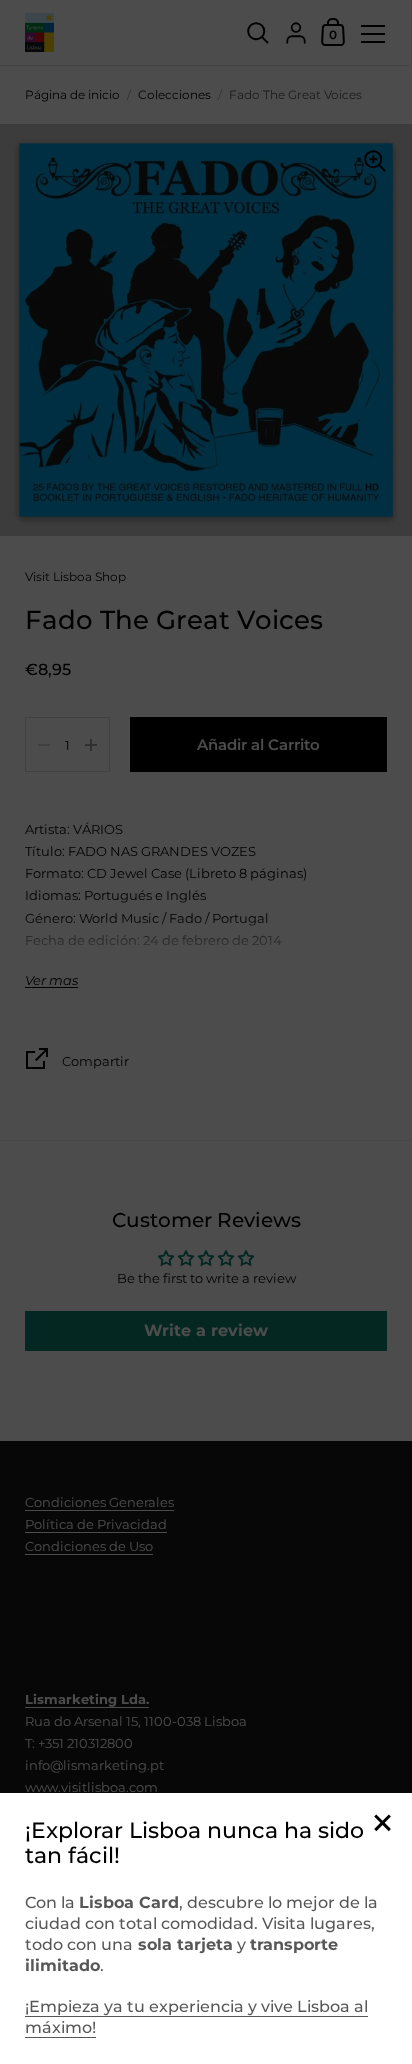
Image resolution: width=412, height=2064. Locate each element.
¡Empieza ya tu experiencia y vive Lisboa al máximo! (196, 2017)
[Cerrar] (382, 1824)
